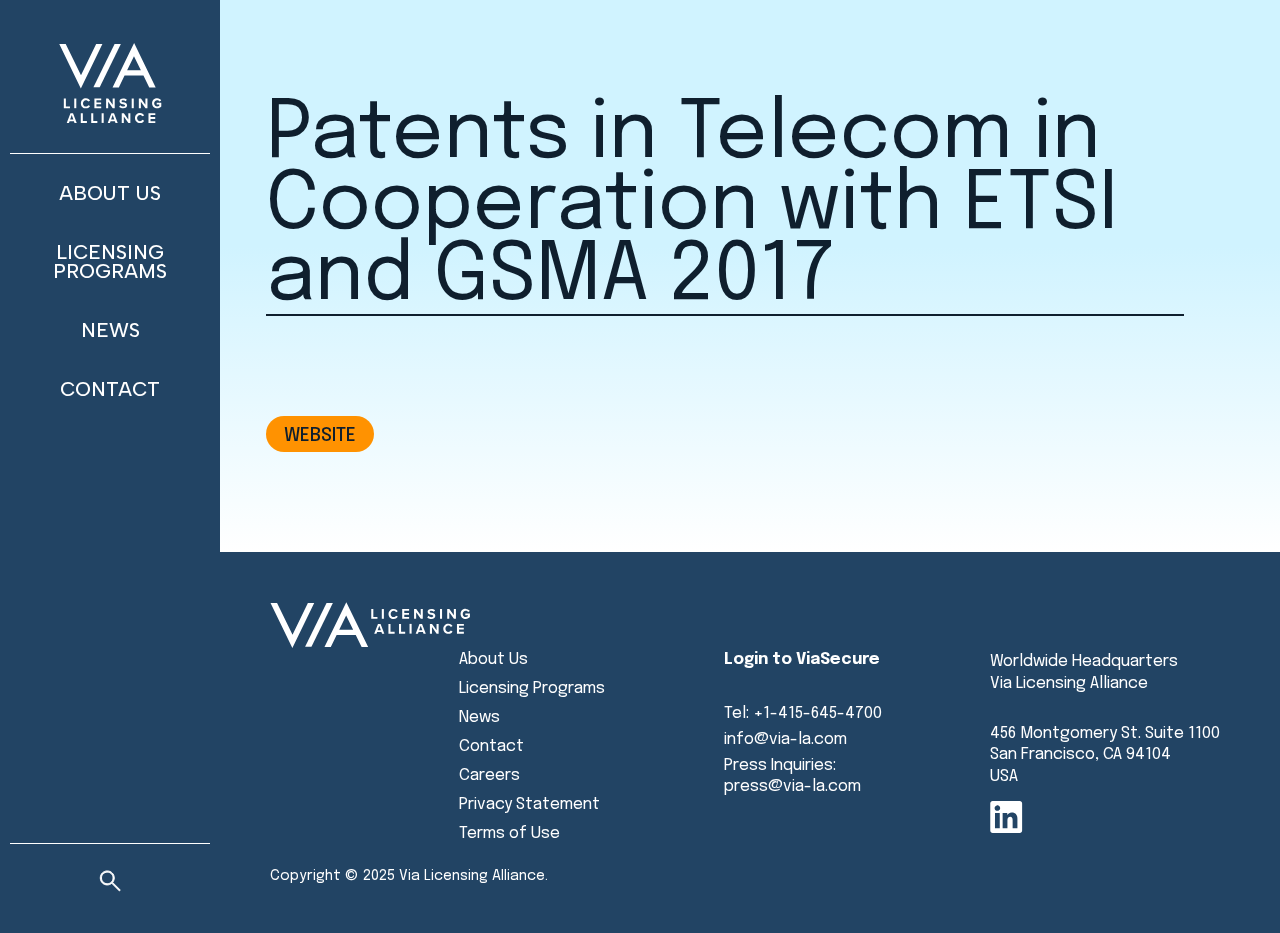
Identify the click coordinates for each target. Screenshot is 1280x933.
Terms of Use (509, 833)
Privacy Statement (529, 804)
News (110, 330)
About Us (110, 193)
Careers (489, 775)
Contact (110, 389)
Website (320, 435)
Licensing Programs (110, 261)
